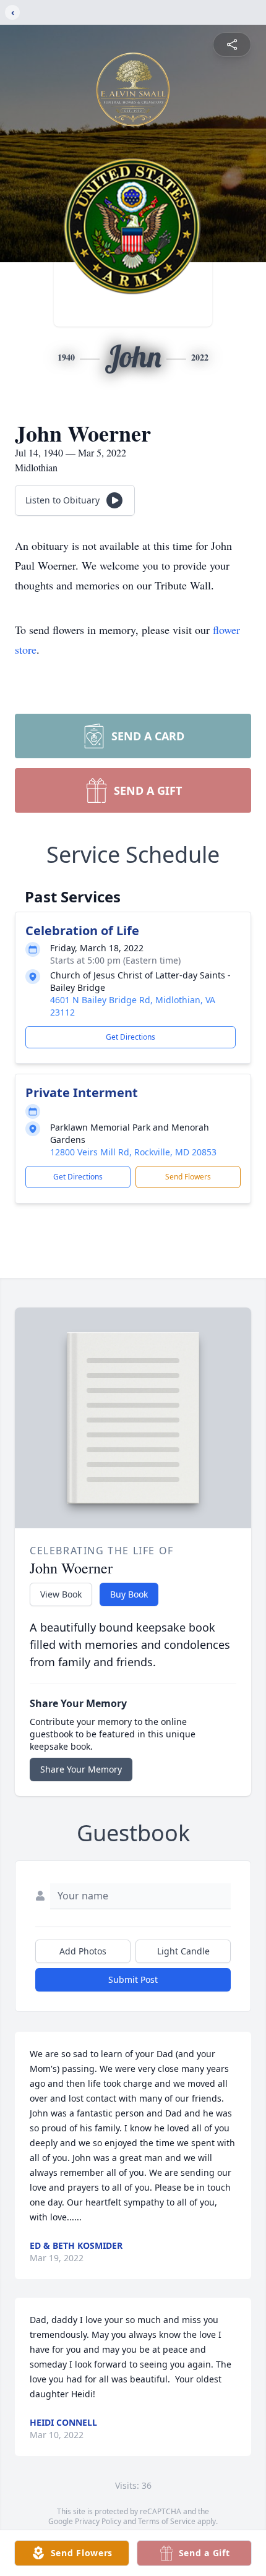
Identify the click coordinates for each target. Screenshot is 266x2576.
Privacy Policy (98, 2521)
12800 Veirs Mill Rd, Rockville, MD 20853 (133, 1152)
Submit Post (133, 1979)
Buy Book (129, 1594)
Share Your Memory (81, 1769)
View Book (61, 1594)
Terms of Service (167, 2521)
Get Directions (131, 1037)
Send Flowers (188, 1177)
